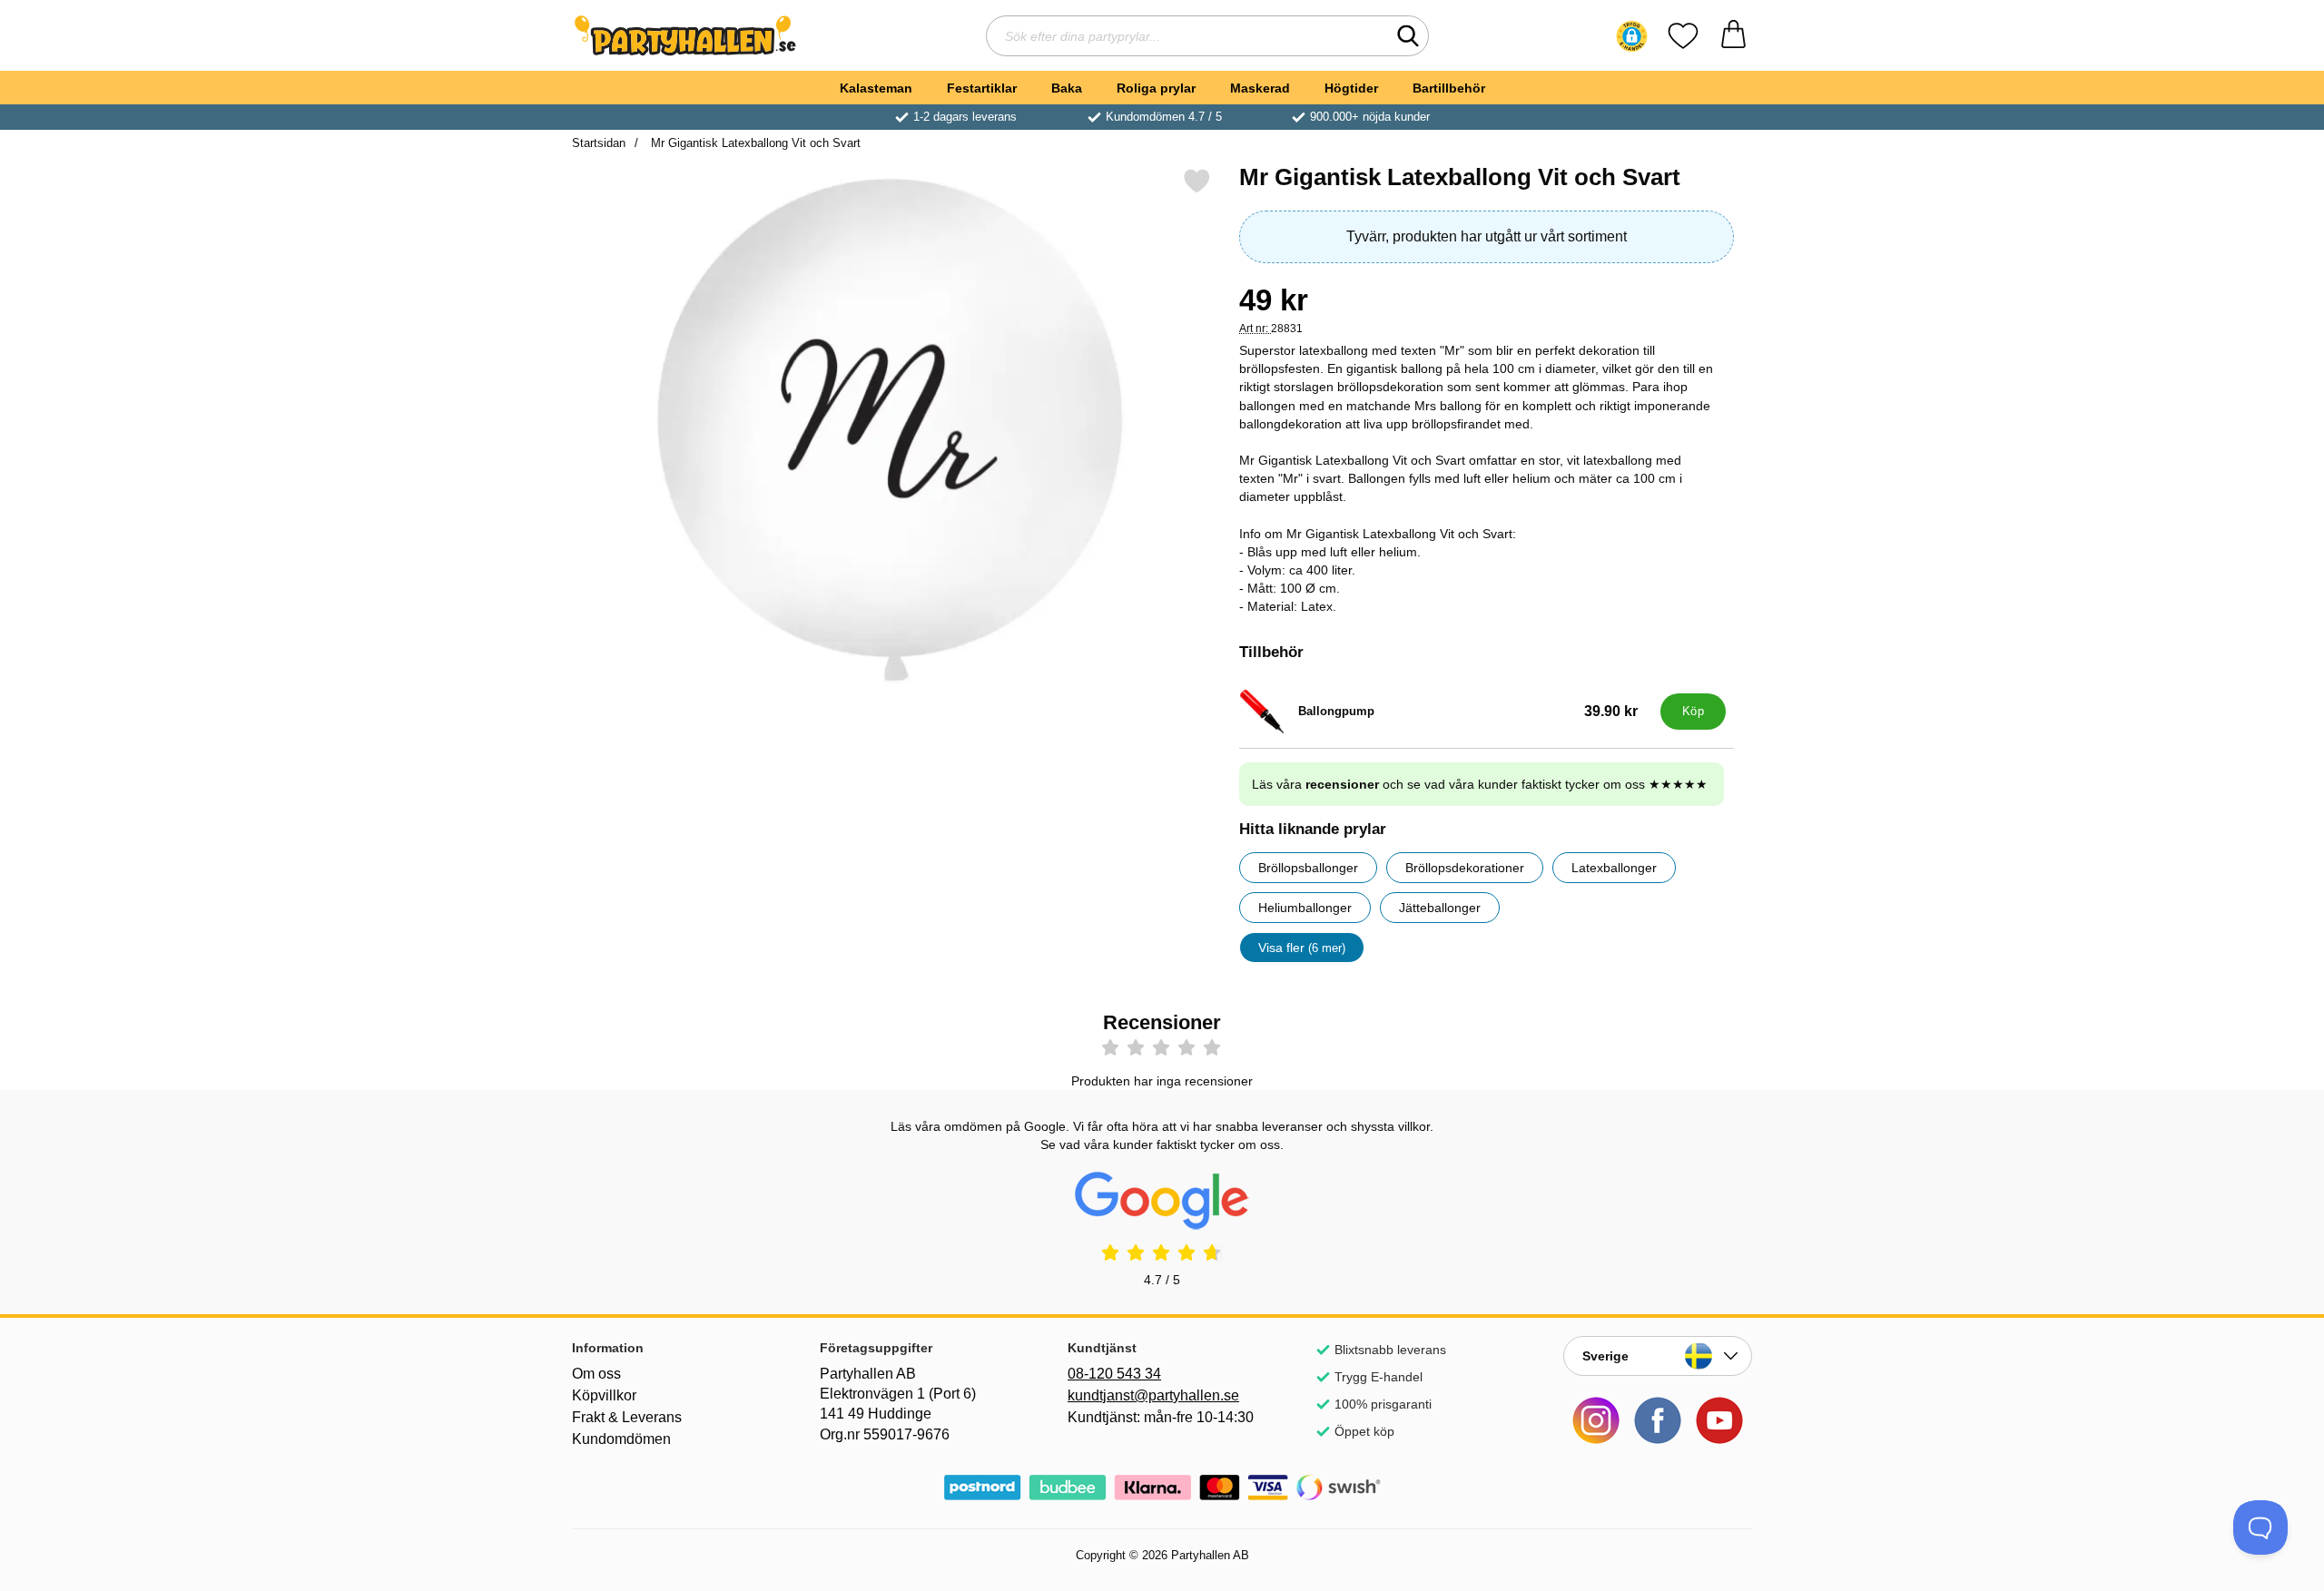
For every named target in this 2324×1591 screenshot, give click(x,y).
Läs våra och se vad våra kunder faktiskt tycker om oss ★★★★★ (1480, 784)
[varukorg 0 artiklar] (1733, 36)
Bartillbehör (1449, 88)
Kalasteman (876, 88)
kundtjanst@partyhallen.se (1153, 1395)
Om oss (596, 1374)
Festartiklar (982, 88)
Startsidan (599, 143)
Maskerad (1260, 88)
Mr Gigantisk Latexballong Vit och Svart (754, 143)
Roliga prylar (1156, 88)
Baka (1067, 88)
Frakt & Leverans (627, 1417)
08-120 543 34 (1114, 1374)
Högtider (1351, 88)
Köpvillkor (604, 1395)
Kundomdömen (621, 1439)
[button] (1632, 36)
